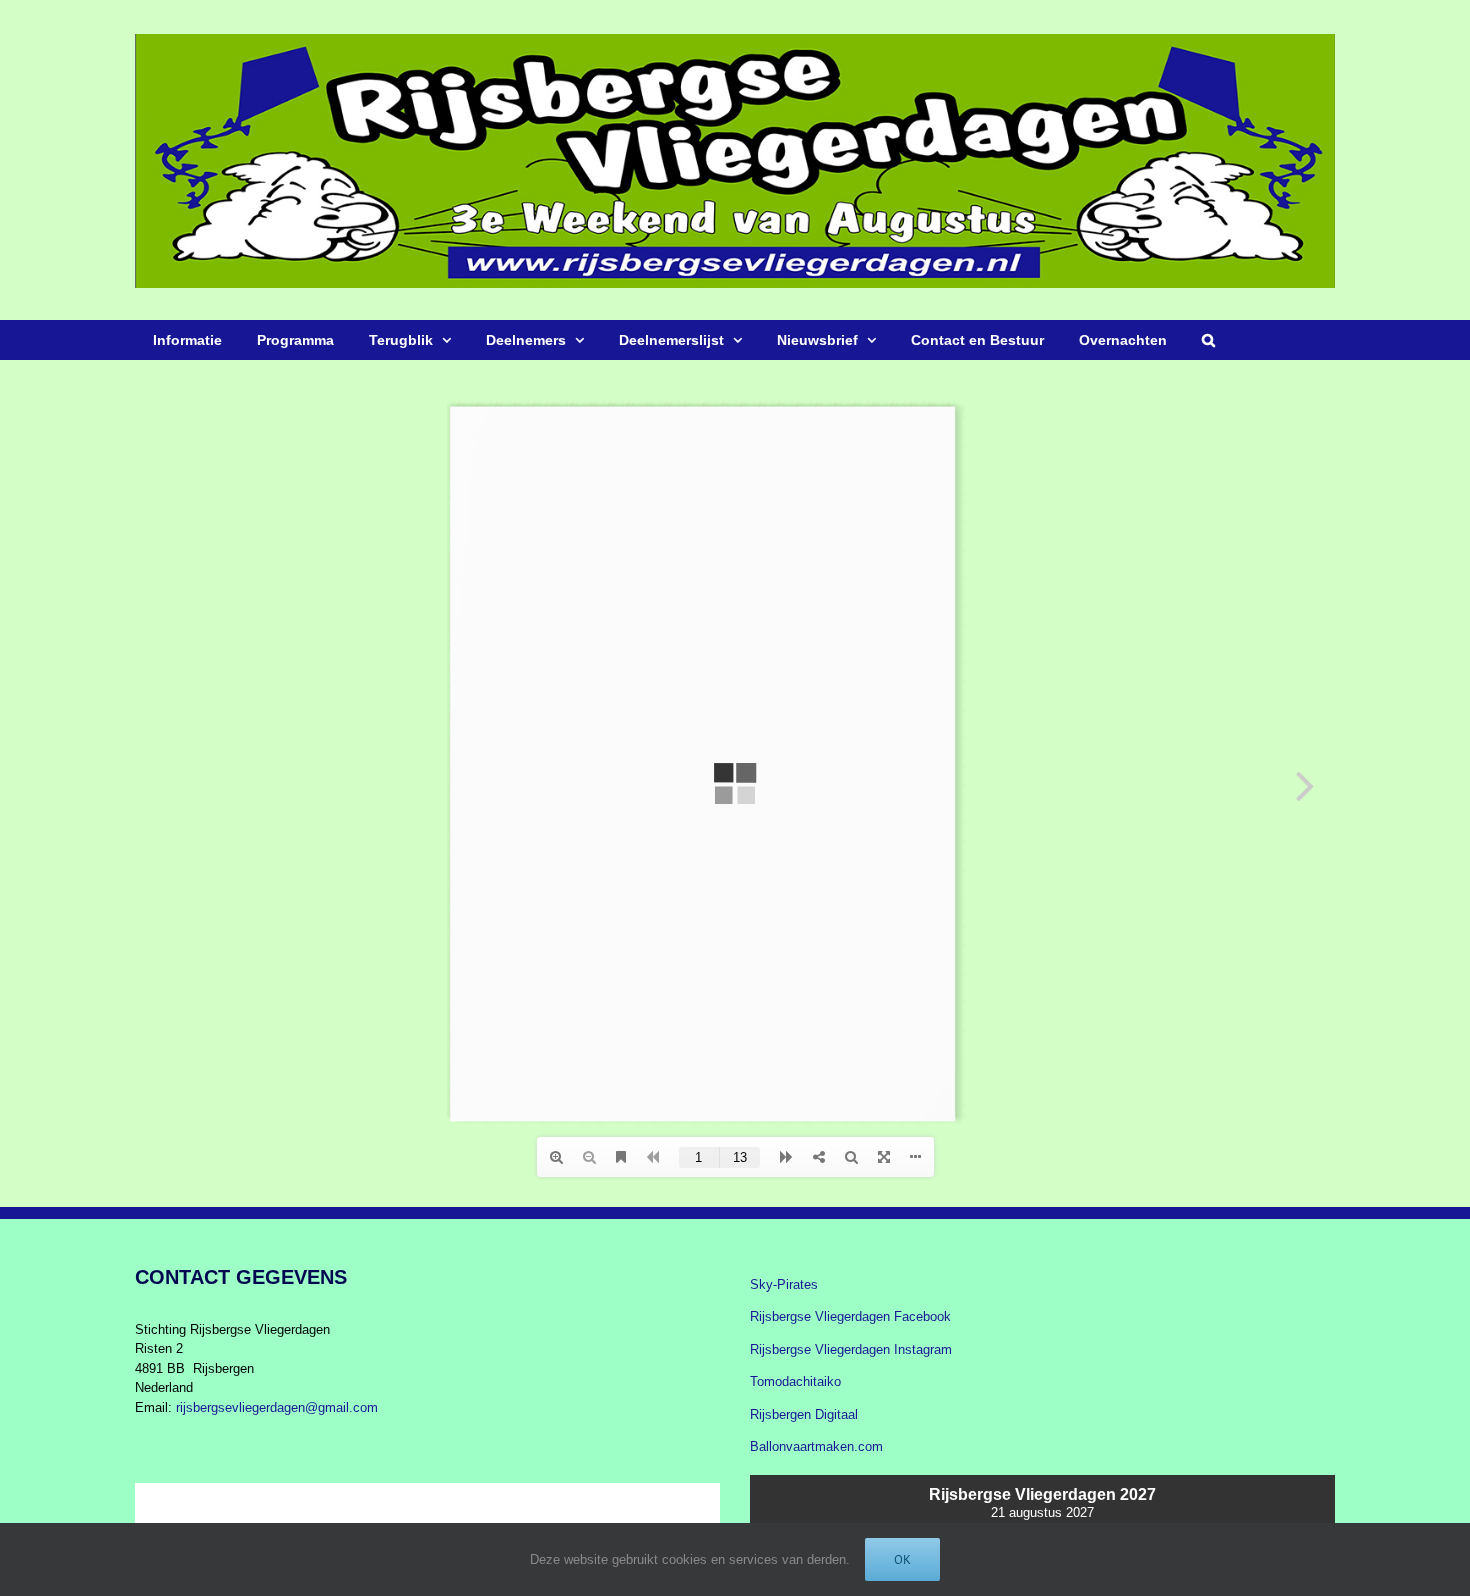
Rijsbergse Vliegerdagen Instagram (851, 1349)
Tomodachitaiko (795, 1381)
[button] (1208, 340)
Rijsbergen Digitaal (804, 1414)
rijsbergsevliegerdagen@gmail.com (277, 1407)
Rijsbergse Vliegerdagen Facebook (850, 1316)
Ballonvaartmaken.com (816, 1446)
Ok (902, 1559)
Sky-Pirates (784, 1284)
